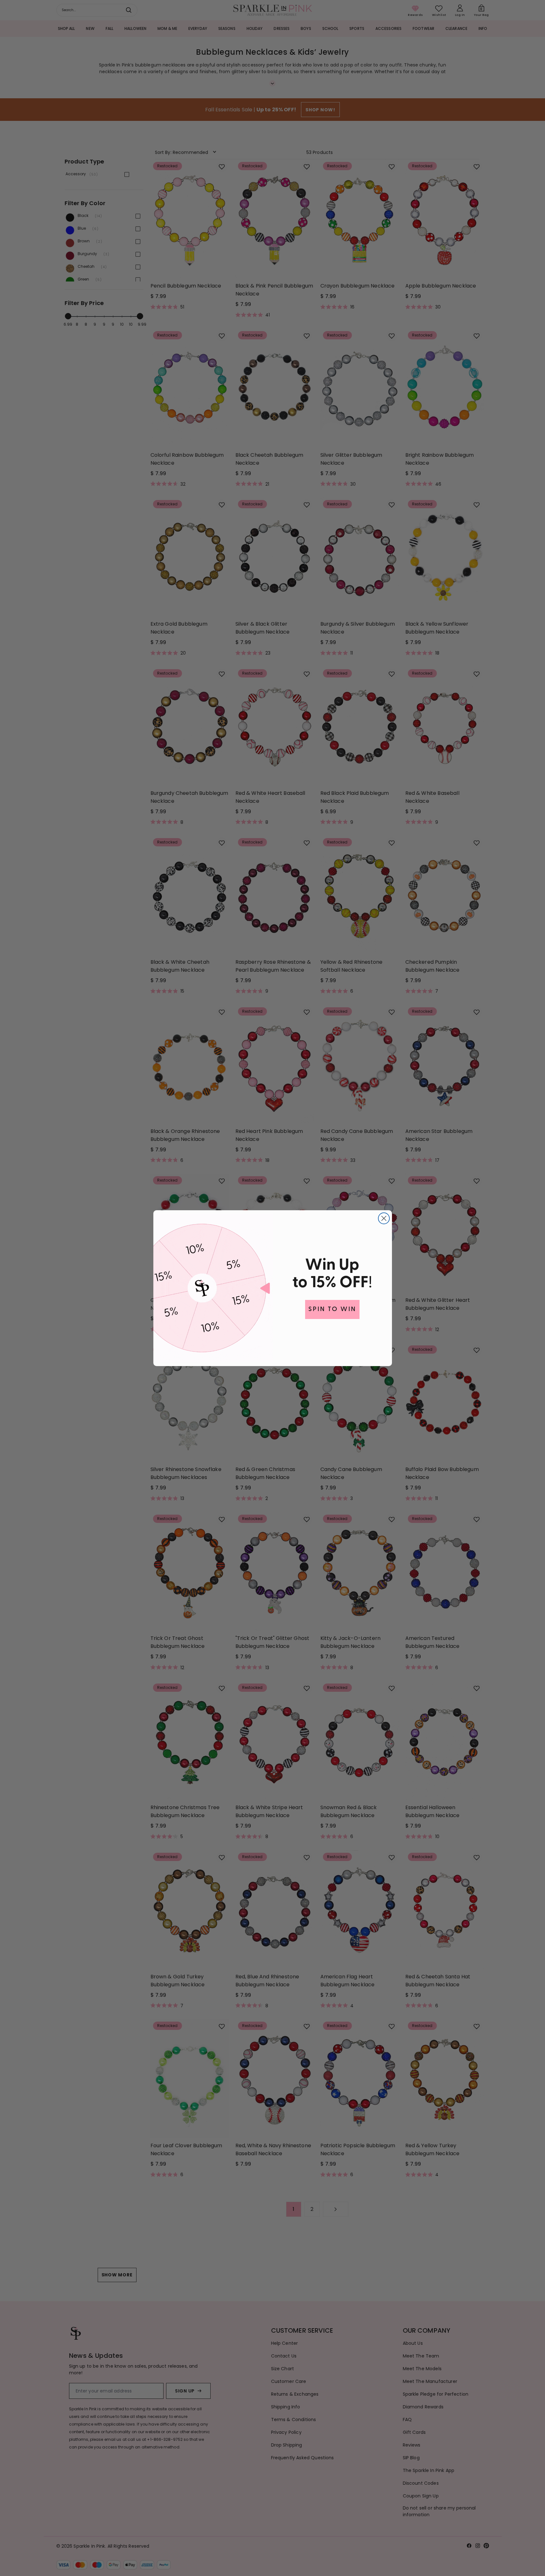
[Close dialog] (384, 1218)
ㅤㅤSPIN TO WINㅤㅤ (332, 1309)
